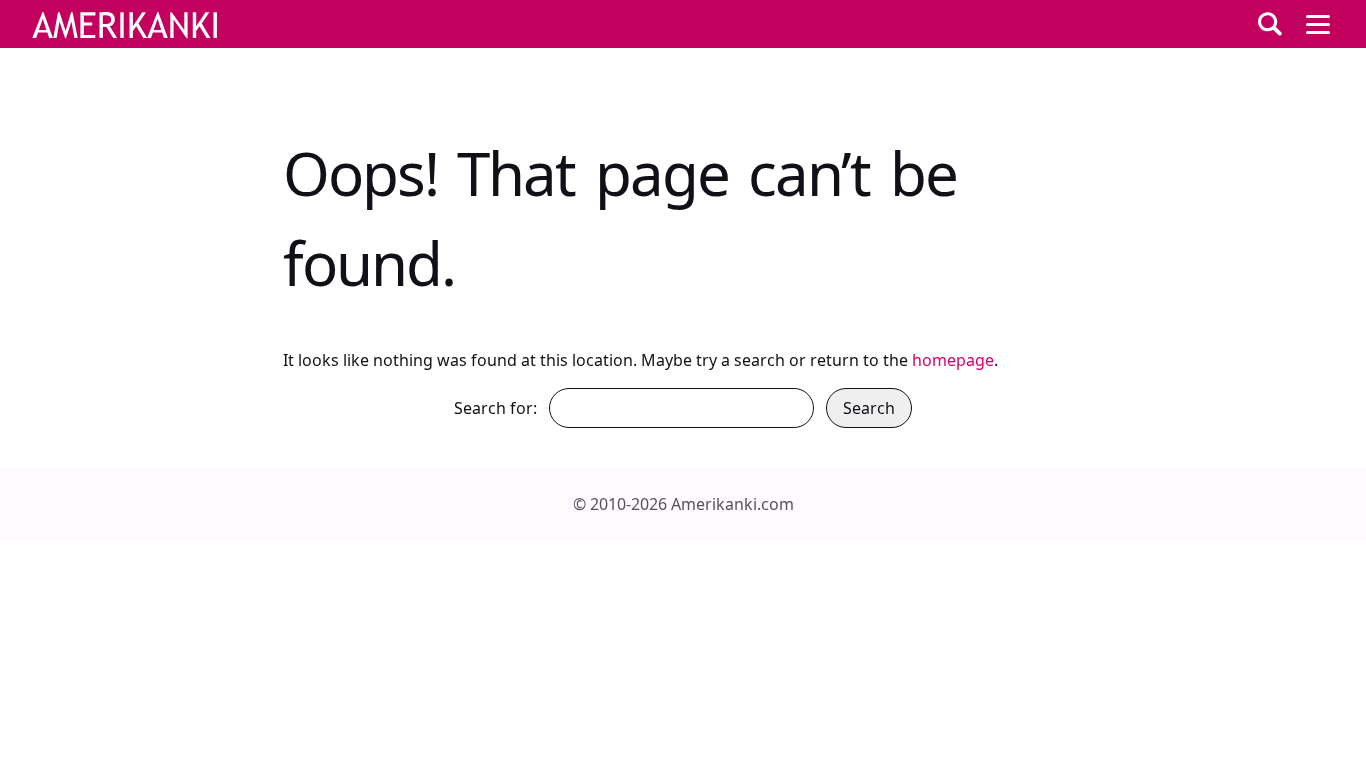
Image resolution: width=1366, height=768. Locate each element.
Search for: (495, 408)
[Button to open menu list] (1318, 24)
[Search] (1270, 24)
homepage (953, 360)
